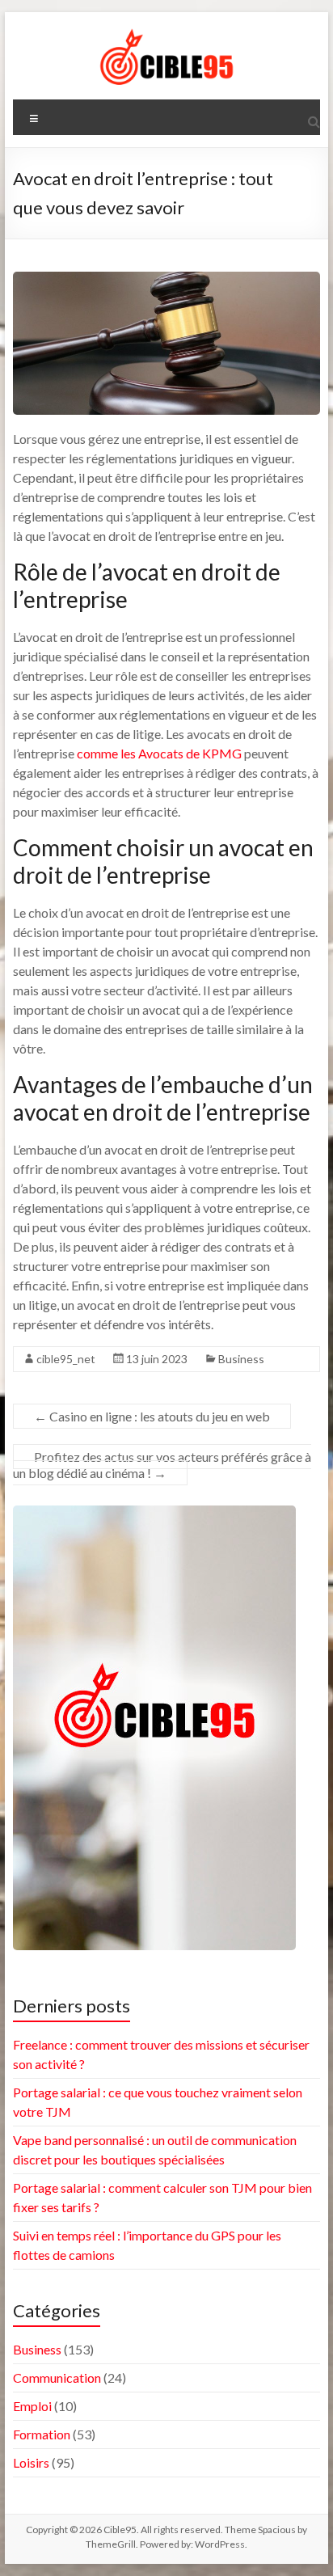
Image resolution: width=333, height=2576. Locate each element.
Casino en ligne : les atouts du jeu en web (152, 1416)
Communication (57, 2378)
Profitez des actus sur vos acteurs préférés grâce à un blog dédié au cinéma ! (162, 1465)
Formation (42, 2434)
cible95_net (66, 1359)
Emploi (32, 2406)
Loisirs (31, 2462)
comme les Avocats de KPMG (159, 753)
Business (241, 1359)
